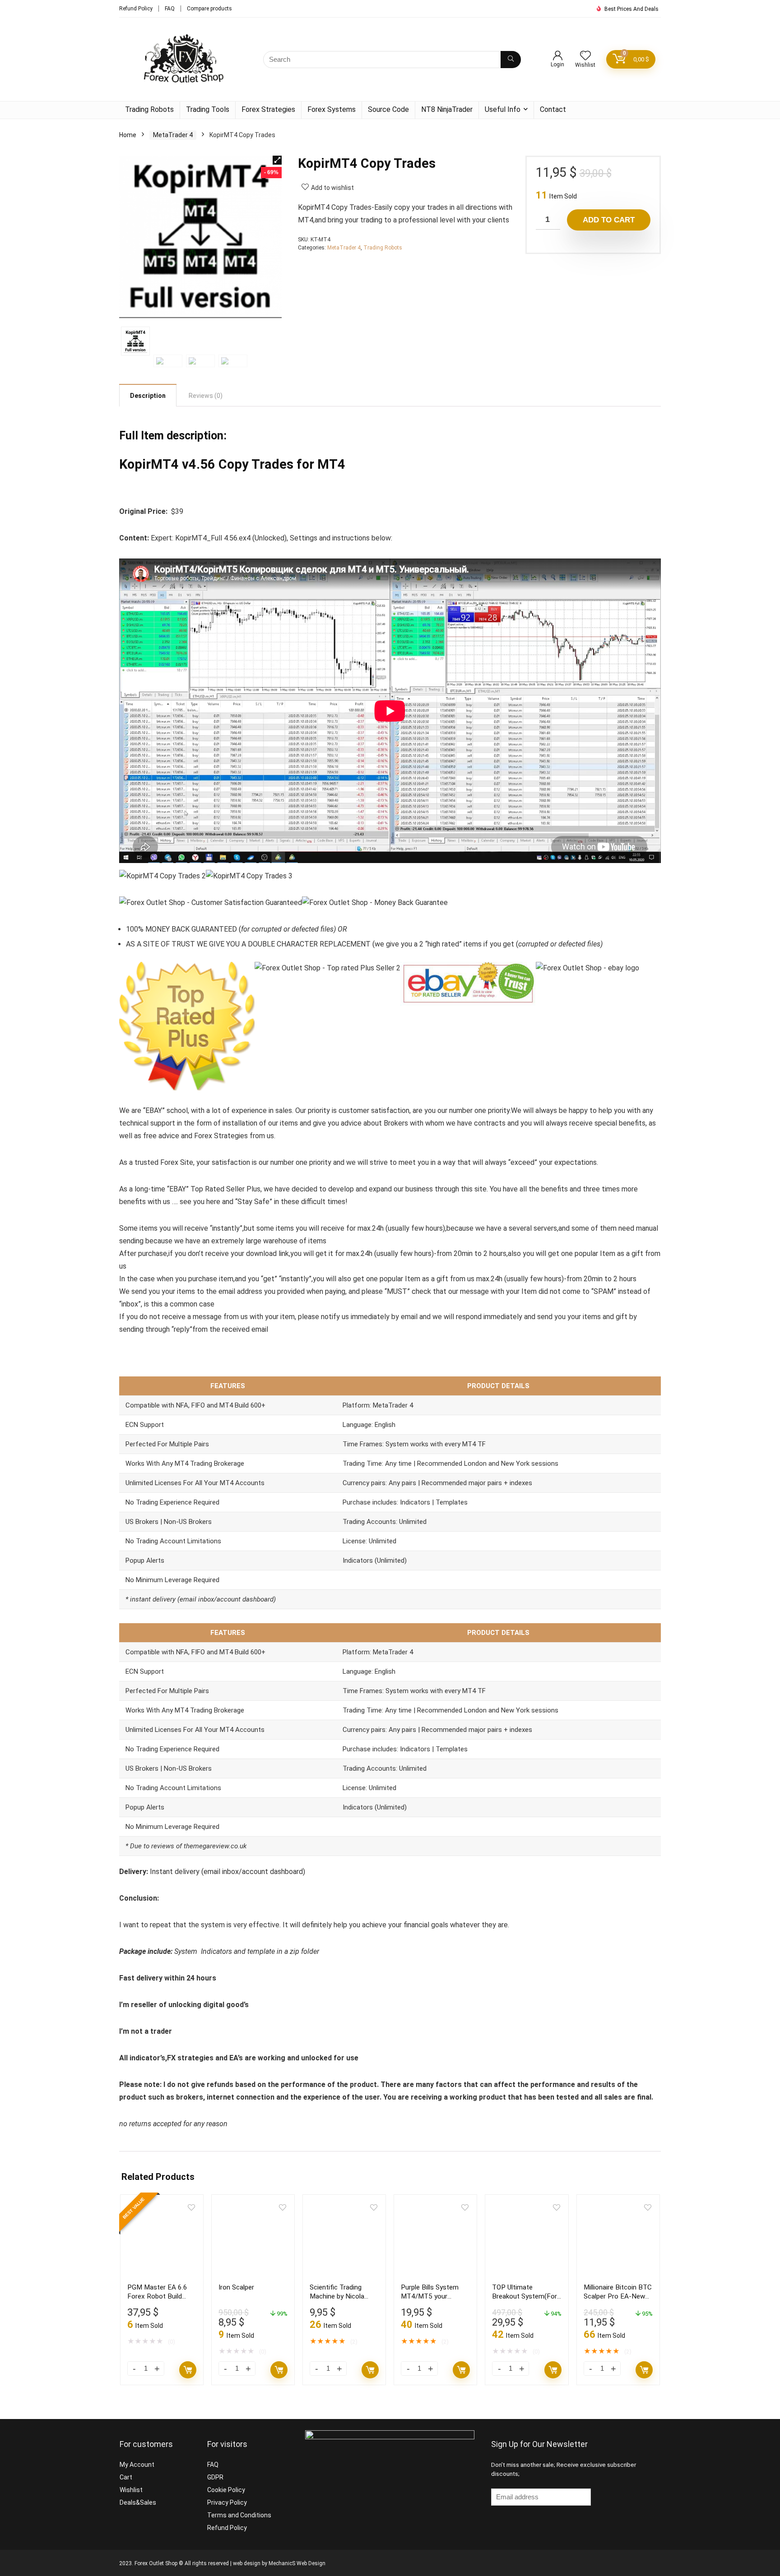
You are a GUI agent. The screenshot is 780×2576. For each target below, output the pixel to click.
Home (128, 135)
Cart (126, 2477)
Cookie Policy (226, 2490)
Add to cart (609, 220)
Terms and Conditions (239, 2515)
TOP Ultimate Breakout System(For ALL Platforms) (525, 2296)
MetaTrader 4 (173, 135)
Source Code (388, 109)
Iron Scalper (236, 2287)
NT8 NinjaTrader (447, 109)
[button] (277, 160)
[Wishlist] (585, 56)
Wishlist (131, 2490)
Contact (553, 109)
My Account (137, 2465)
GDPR (215, 2477)
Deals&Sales (138, 2502)
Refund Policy (136, 9)
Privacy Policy (227, 2502)
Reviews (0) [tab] (206, 396)
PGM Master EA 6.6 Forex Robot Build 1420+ (157, 2296)
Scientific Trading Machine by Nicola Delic (337, 2296)
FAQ (170, 9)
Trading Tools (208, 109)
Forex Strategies (268, 109)
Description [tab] (148, 396)
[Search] (511, 60)
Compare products (209, 9)
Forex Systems (332, 109)
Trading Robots (149, 109)
